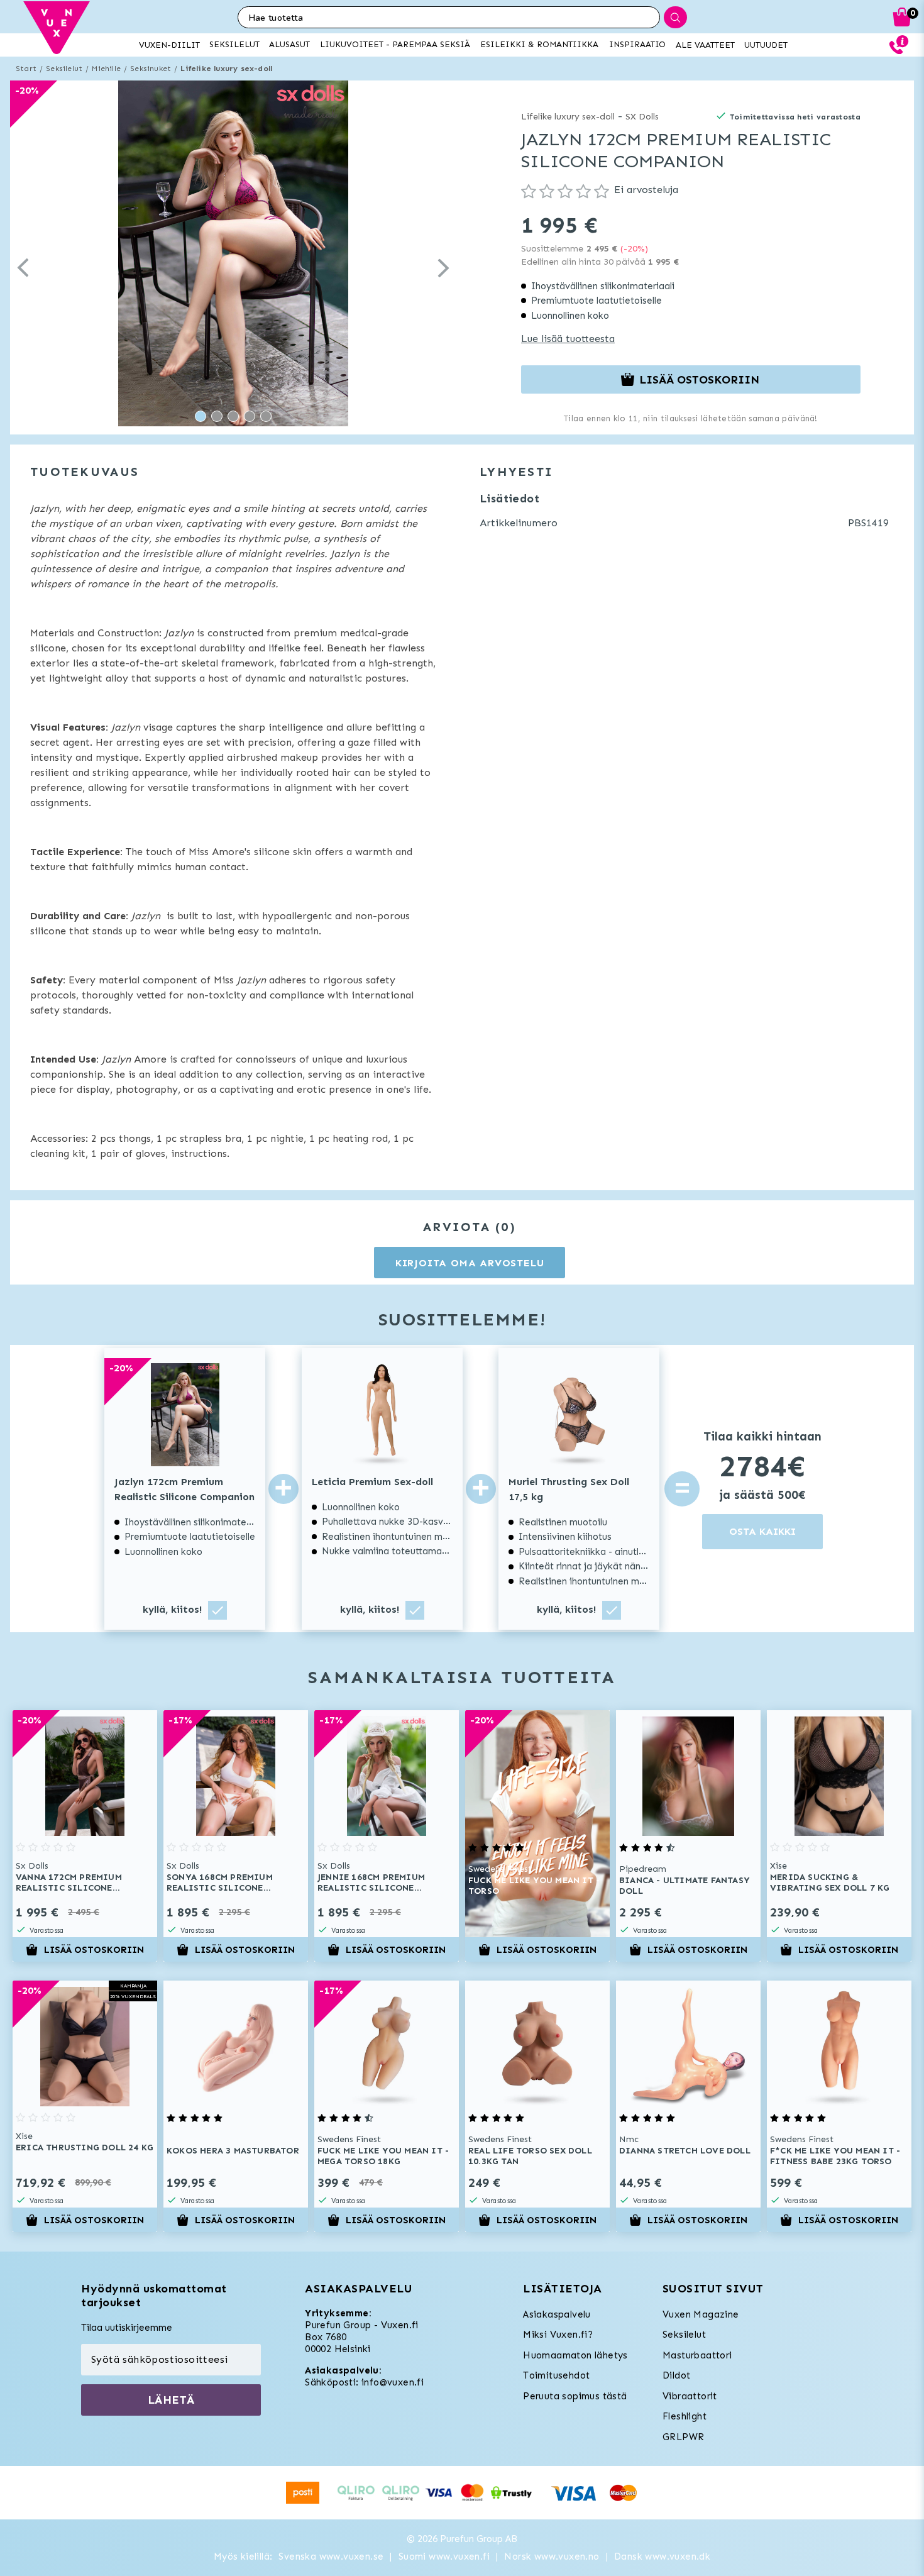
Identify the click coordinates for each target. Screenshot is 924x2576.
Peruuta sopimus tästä (575, 2396)
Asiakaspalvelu (557, 2314)
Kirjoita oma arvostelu (470, 1263)
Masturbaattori (697, 2355)
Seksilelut (64, 69)
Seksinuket (151, 69)
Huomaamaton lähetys (575, 2355)
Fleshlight (685, 2416)
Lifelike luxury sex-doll (226, 69)
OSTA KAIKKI (762, 1531)
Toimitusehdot (556, 2375)
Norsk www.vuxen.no (552, 2557)
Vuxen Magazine (701, 2314)
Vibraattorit (690, 2396)
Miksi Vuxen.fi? (558, 2335)
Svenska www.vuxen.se (331, 2557)
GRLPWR (683, 2437)
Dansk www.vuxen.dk (662, 2557)
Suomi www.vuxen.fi (444, 2557)
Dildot (676, 2375)
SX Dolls (642, 117)
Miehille (106, 69)
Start (26, 69)
